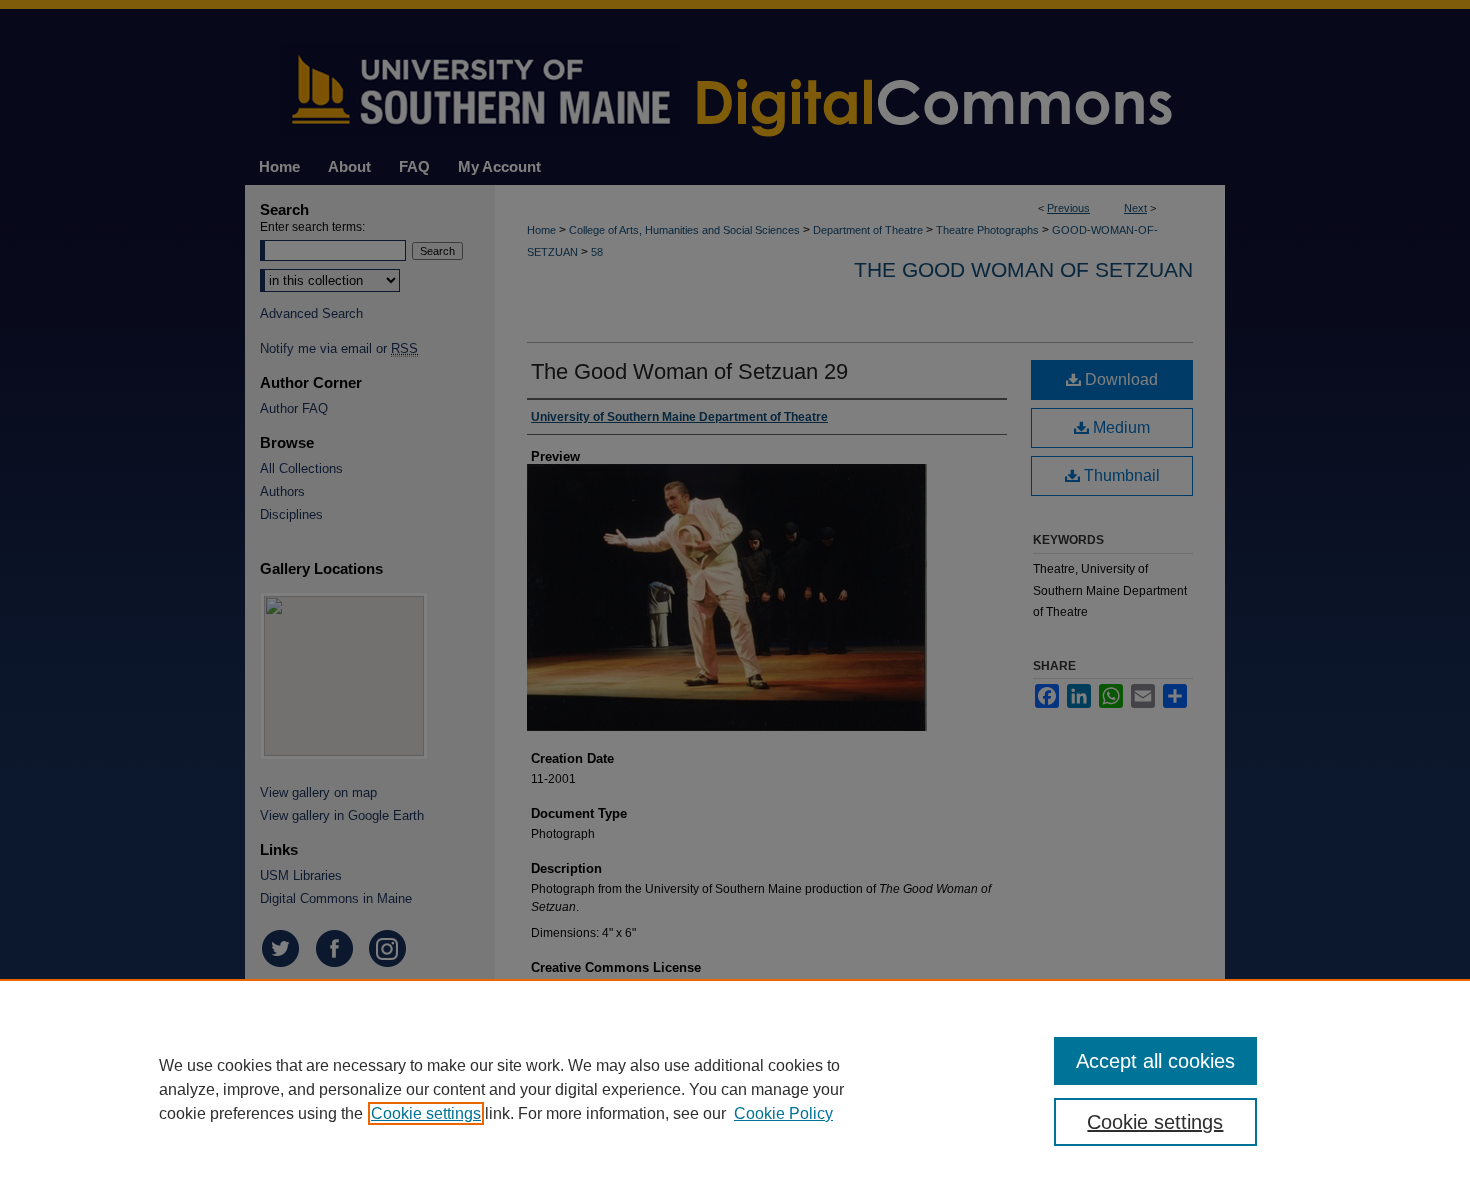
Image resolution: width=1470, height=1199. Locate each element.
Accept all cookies (1155, 1061)
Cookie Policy (783, 1113)
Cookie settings (426, 1113)
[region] (735, 1089)
